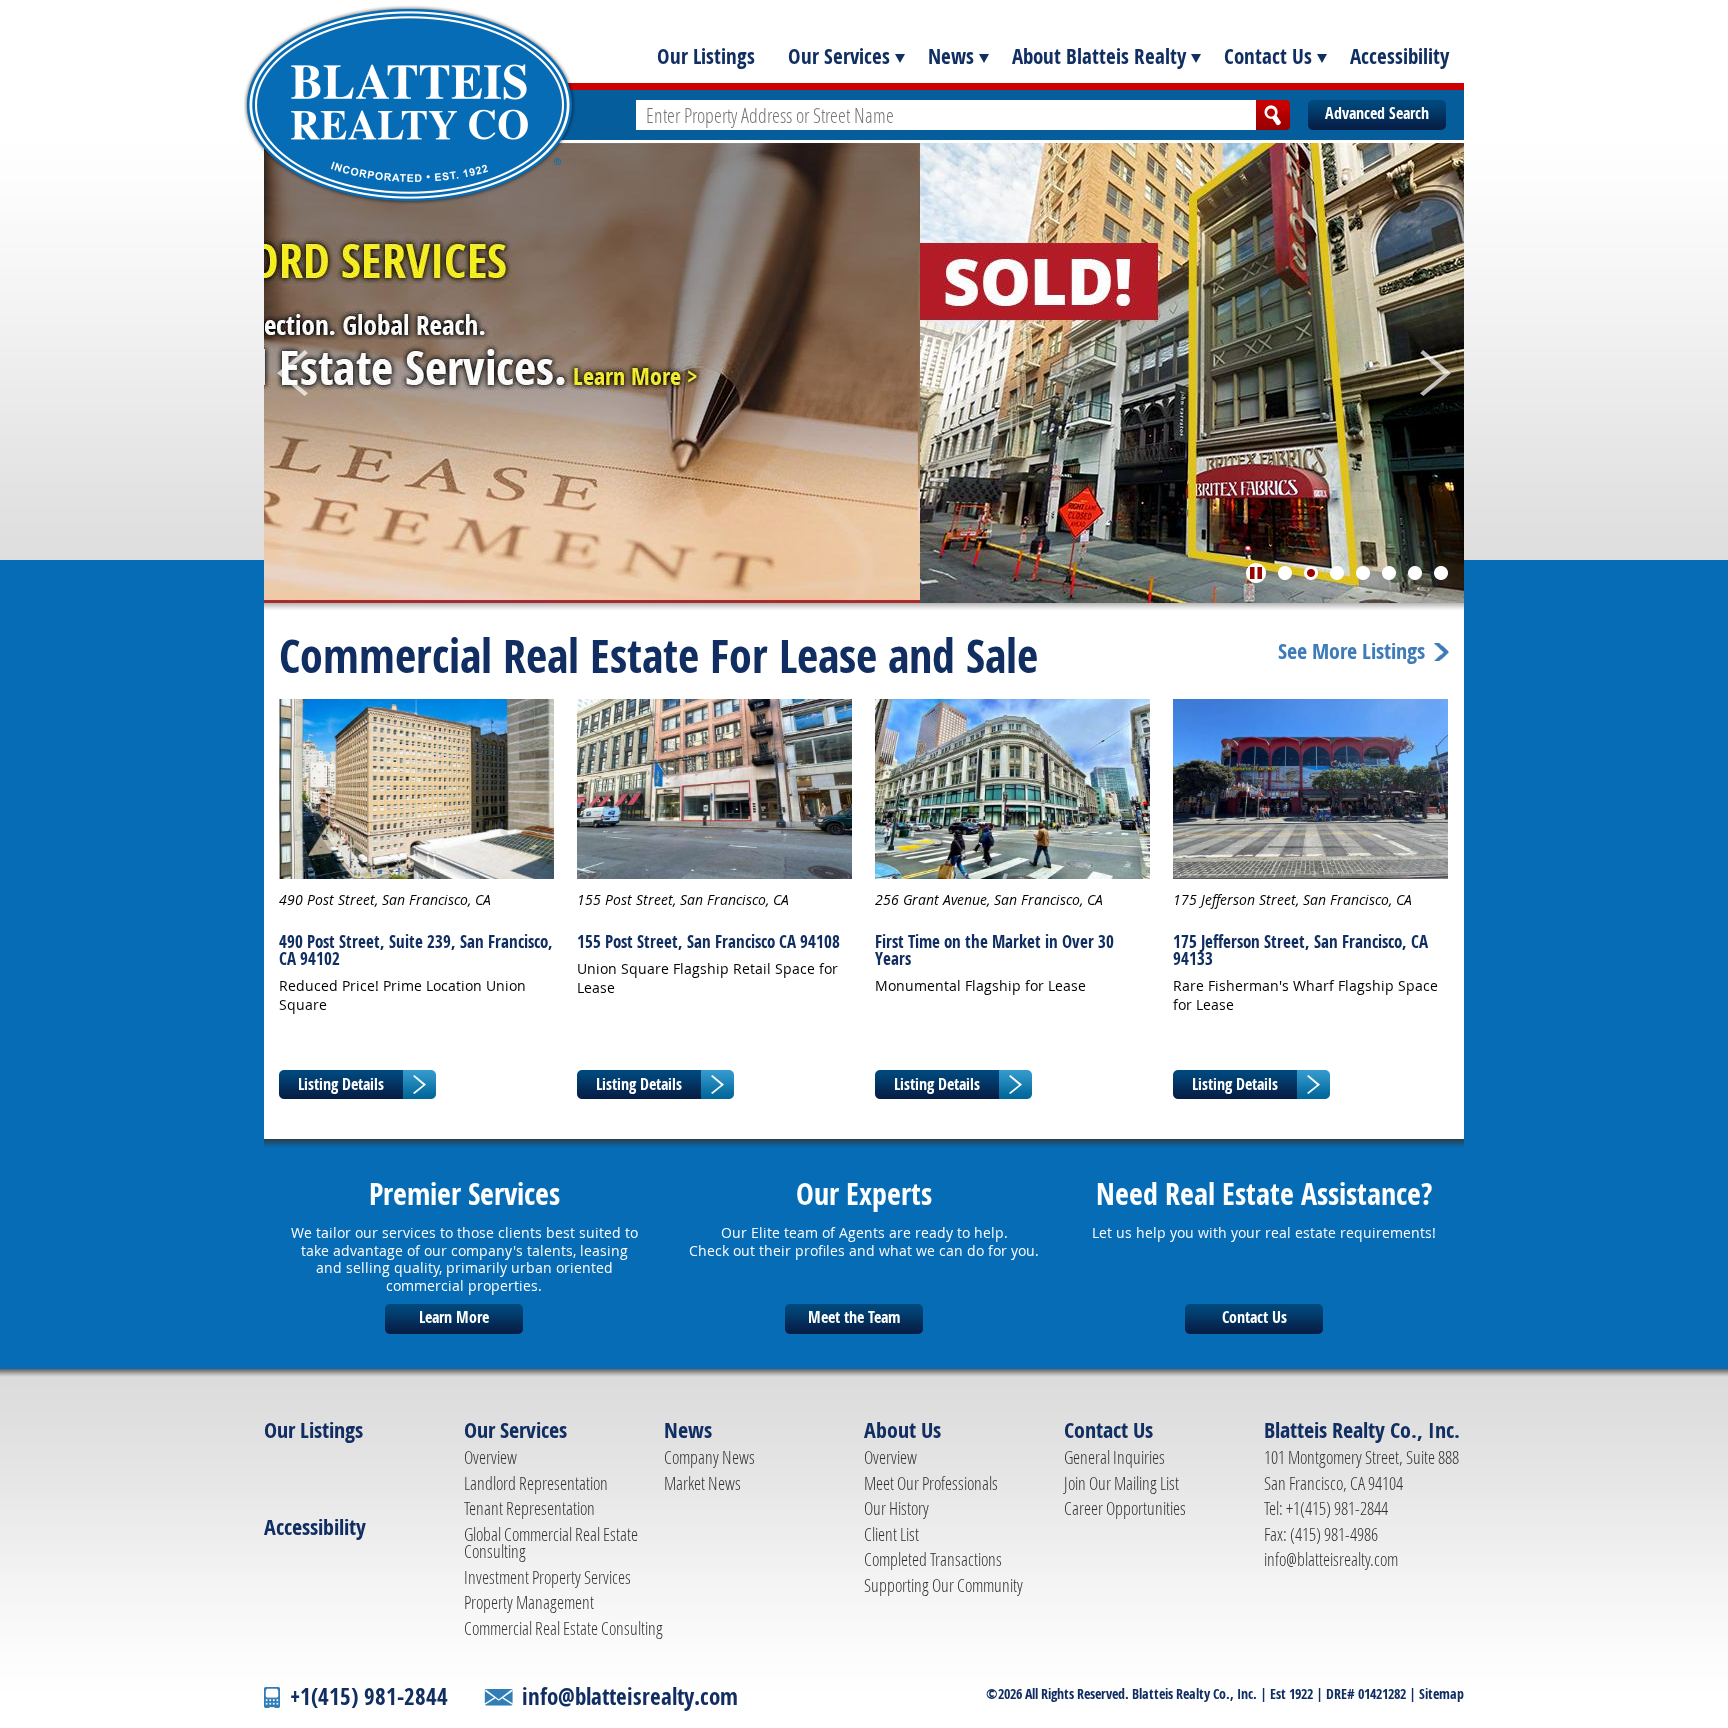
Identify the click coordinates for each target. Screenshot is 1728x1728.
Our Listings (706, 56)
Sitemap (1441, 1693)
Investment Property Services (547, 1577)
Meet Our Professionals (931, 1483)
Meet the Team (854, 1317)
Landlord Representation (536, 1483)
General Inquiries (1114, 1457)
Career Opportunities (1125, 1508)
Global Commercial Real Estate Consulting (551, 1543)
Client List (891, 1534)
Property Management (529, 1602)
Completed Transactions (933, 1559)
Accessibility (1399, 56)
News (951, 56)
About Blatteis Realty (1099, 56)
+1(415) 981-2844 (369, 1696)
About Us (902, 1430)
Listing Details (341, 1084)
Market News (702, 1483)
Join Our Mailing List (1121, 1483)
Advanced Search (1377, 113)
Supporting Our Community (943, 1585)
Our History (896, 1508)
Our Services (839, 56)
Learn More (454, 1317)
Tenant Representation (529, 1508)
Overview (490, 1457)
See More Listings (1351, 652)
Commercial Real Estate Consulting (563, 1628)
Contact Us (1268, 56)
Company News (709, 1457)
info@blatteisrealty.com (1331, 1559)
